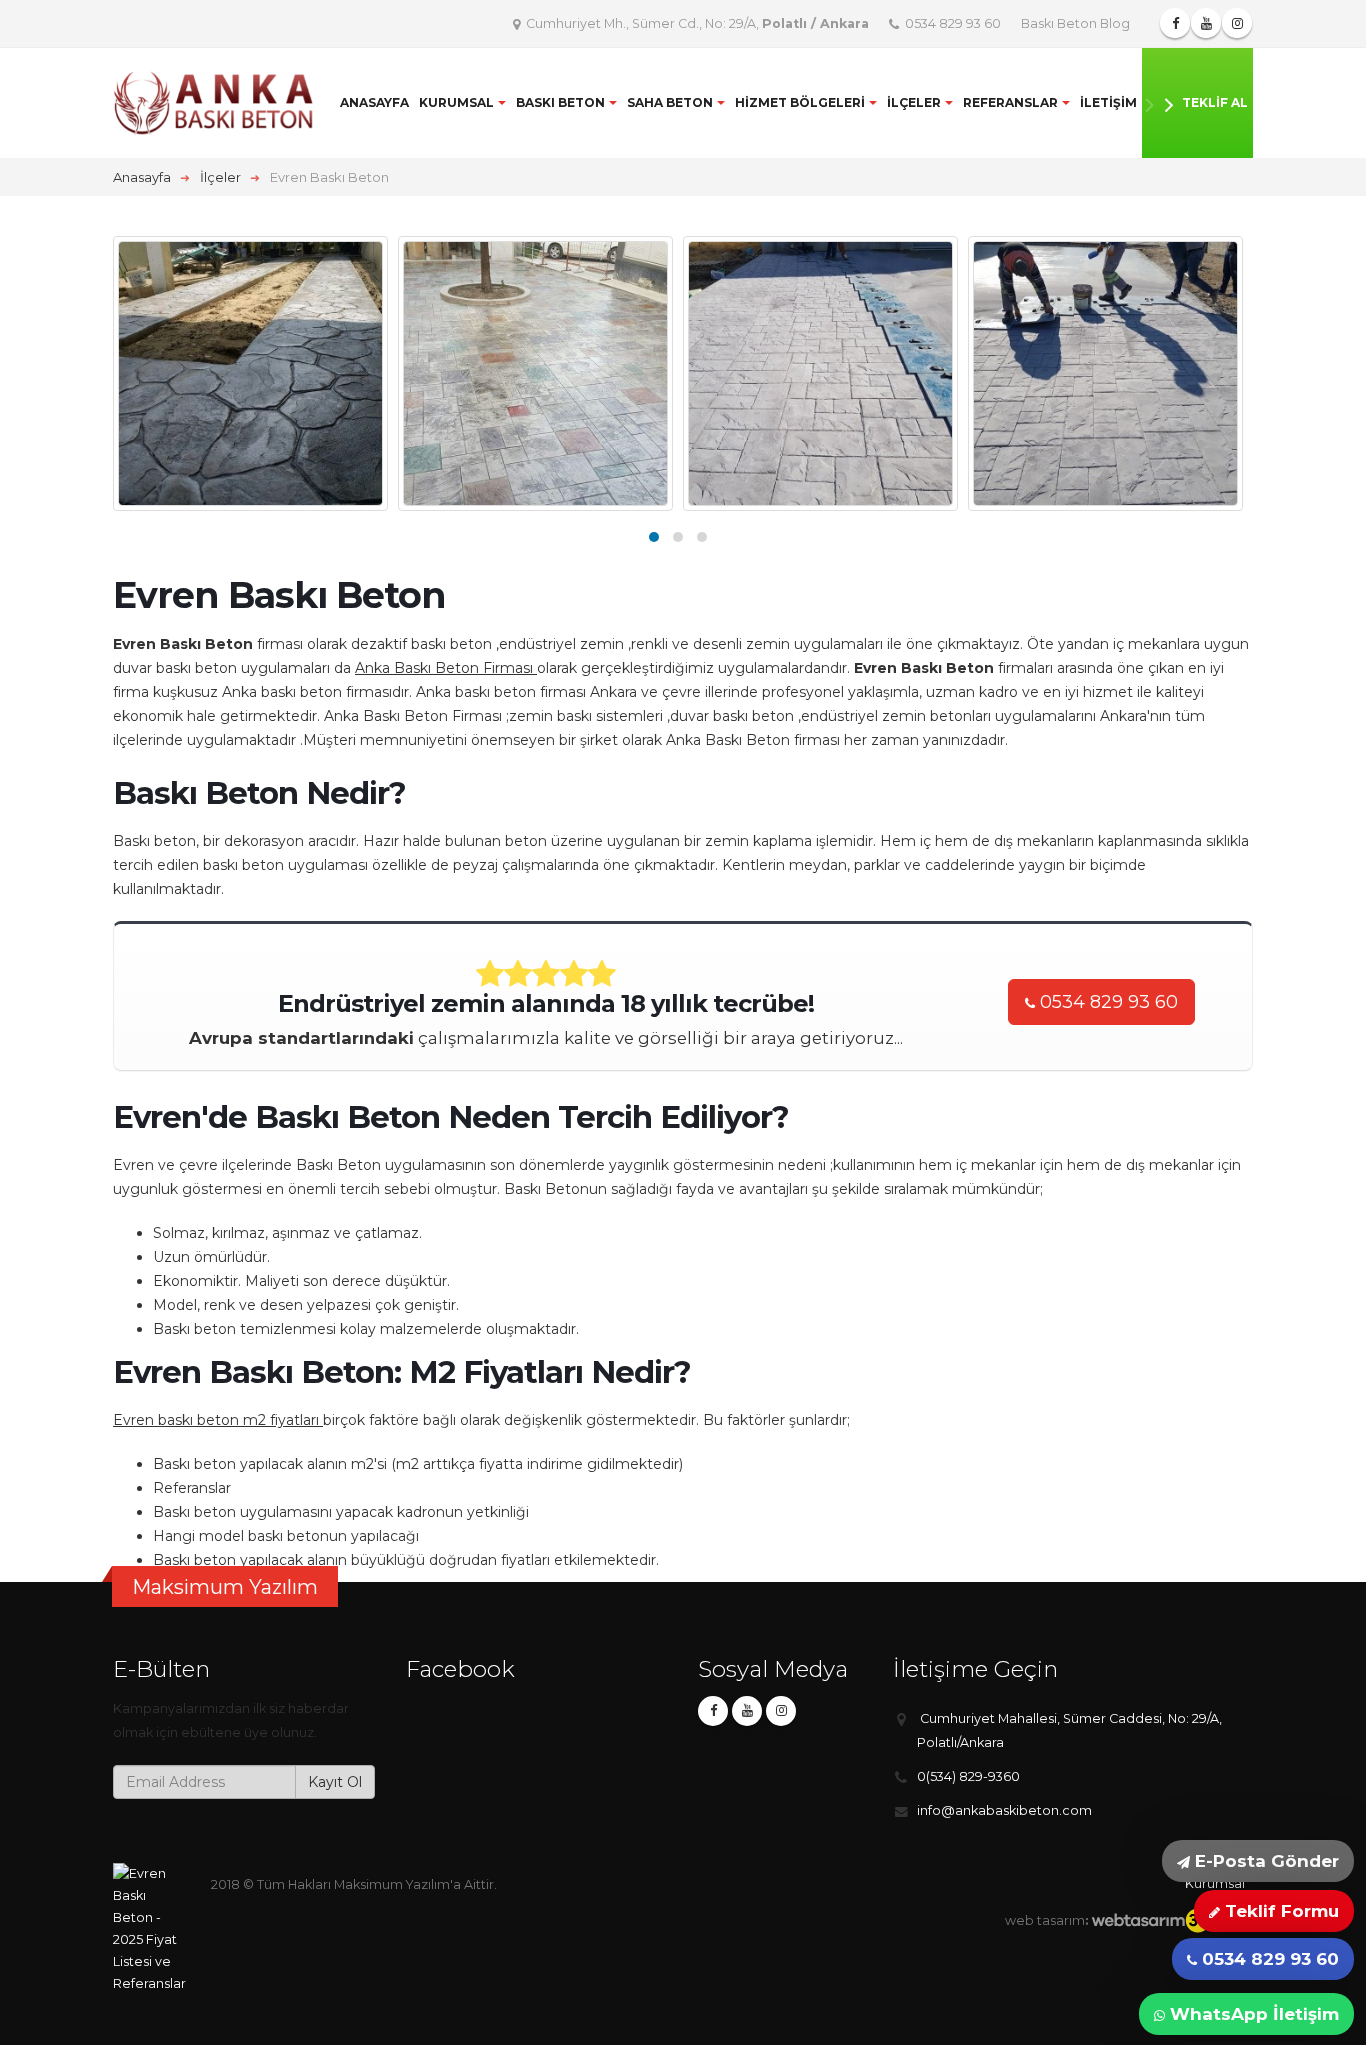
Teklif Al (1215, 102)
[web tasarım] (1168, 1920)
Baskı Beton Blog (1075, 23)
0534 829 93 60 (951, 23)
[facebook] (713, 1711)
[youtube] (747, 1711)
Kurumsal (456, 102)
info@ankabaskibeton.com (1004, 1810)
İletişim (1108, 102)
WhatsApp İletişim (1252, 2014)
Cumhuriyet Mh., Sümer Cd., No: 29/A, (696, 23)
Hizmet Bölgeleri (800, 102)
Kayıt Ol (335, 1782)
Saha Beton (670, 102)
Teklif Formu (1279, 1911)
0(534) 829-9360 (968, 1776)
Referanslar (1010, 102)
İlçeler (914, 102)
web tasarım (1045, 1920)
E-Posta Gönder (1264, 1861)
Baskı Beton (560, 102)
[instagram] (781, 1711)
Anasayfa (374, 102)
